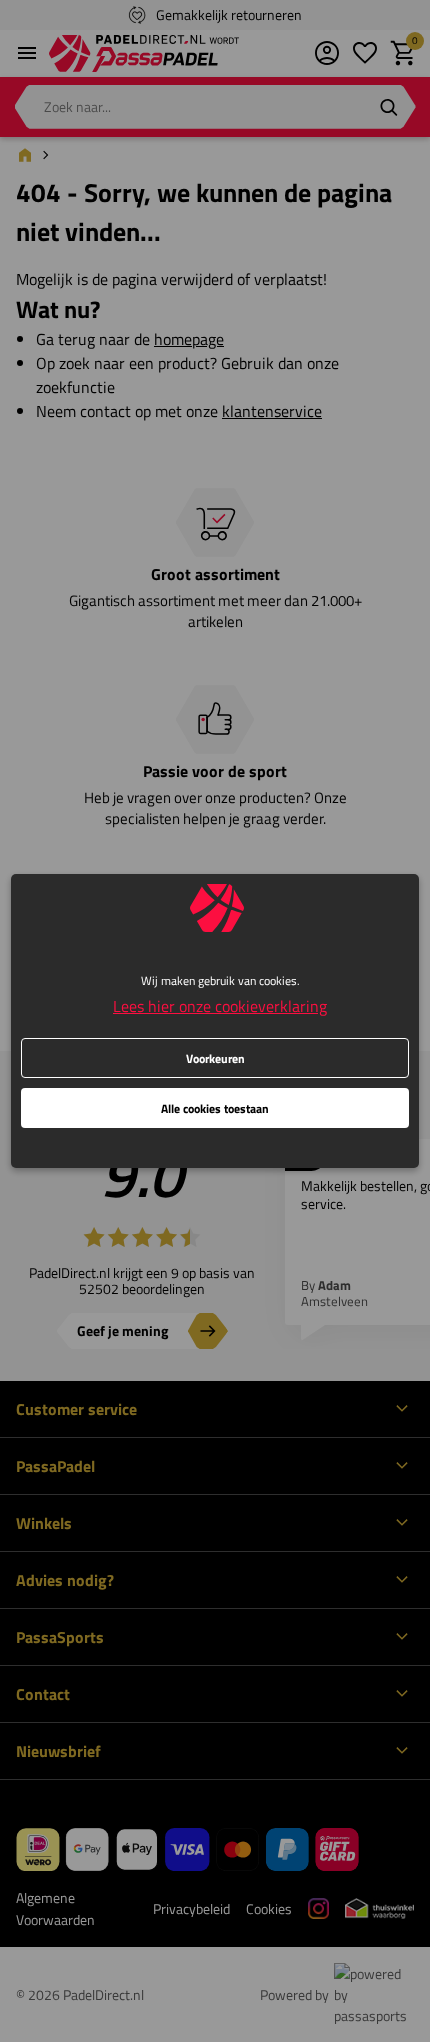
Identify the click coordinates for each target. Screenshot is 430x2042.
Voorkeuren (215, 1058)
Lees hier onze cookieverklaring (220, 1006)
